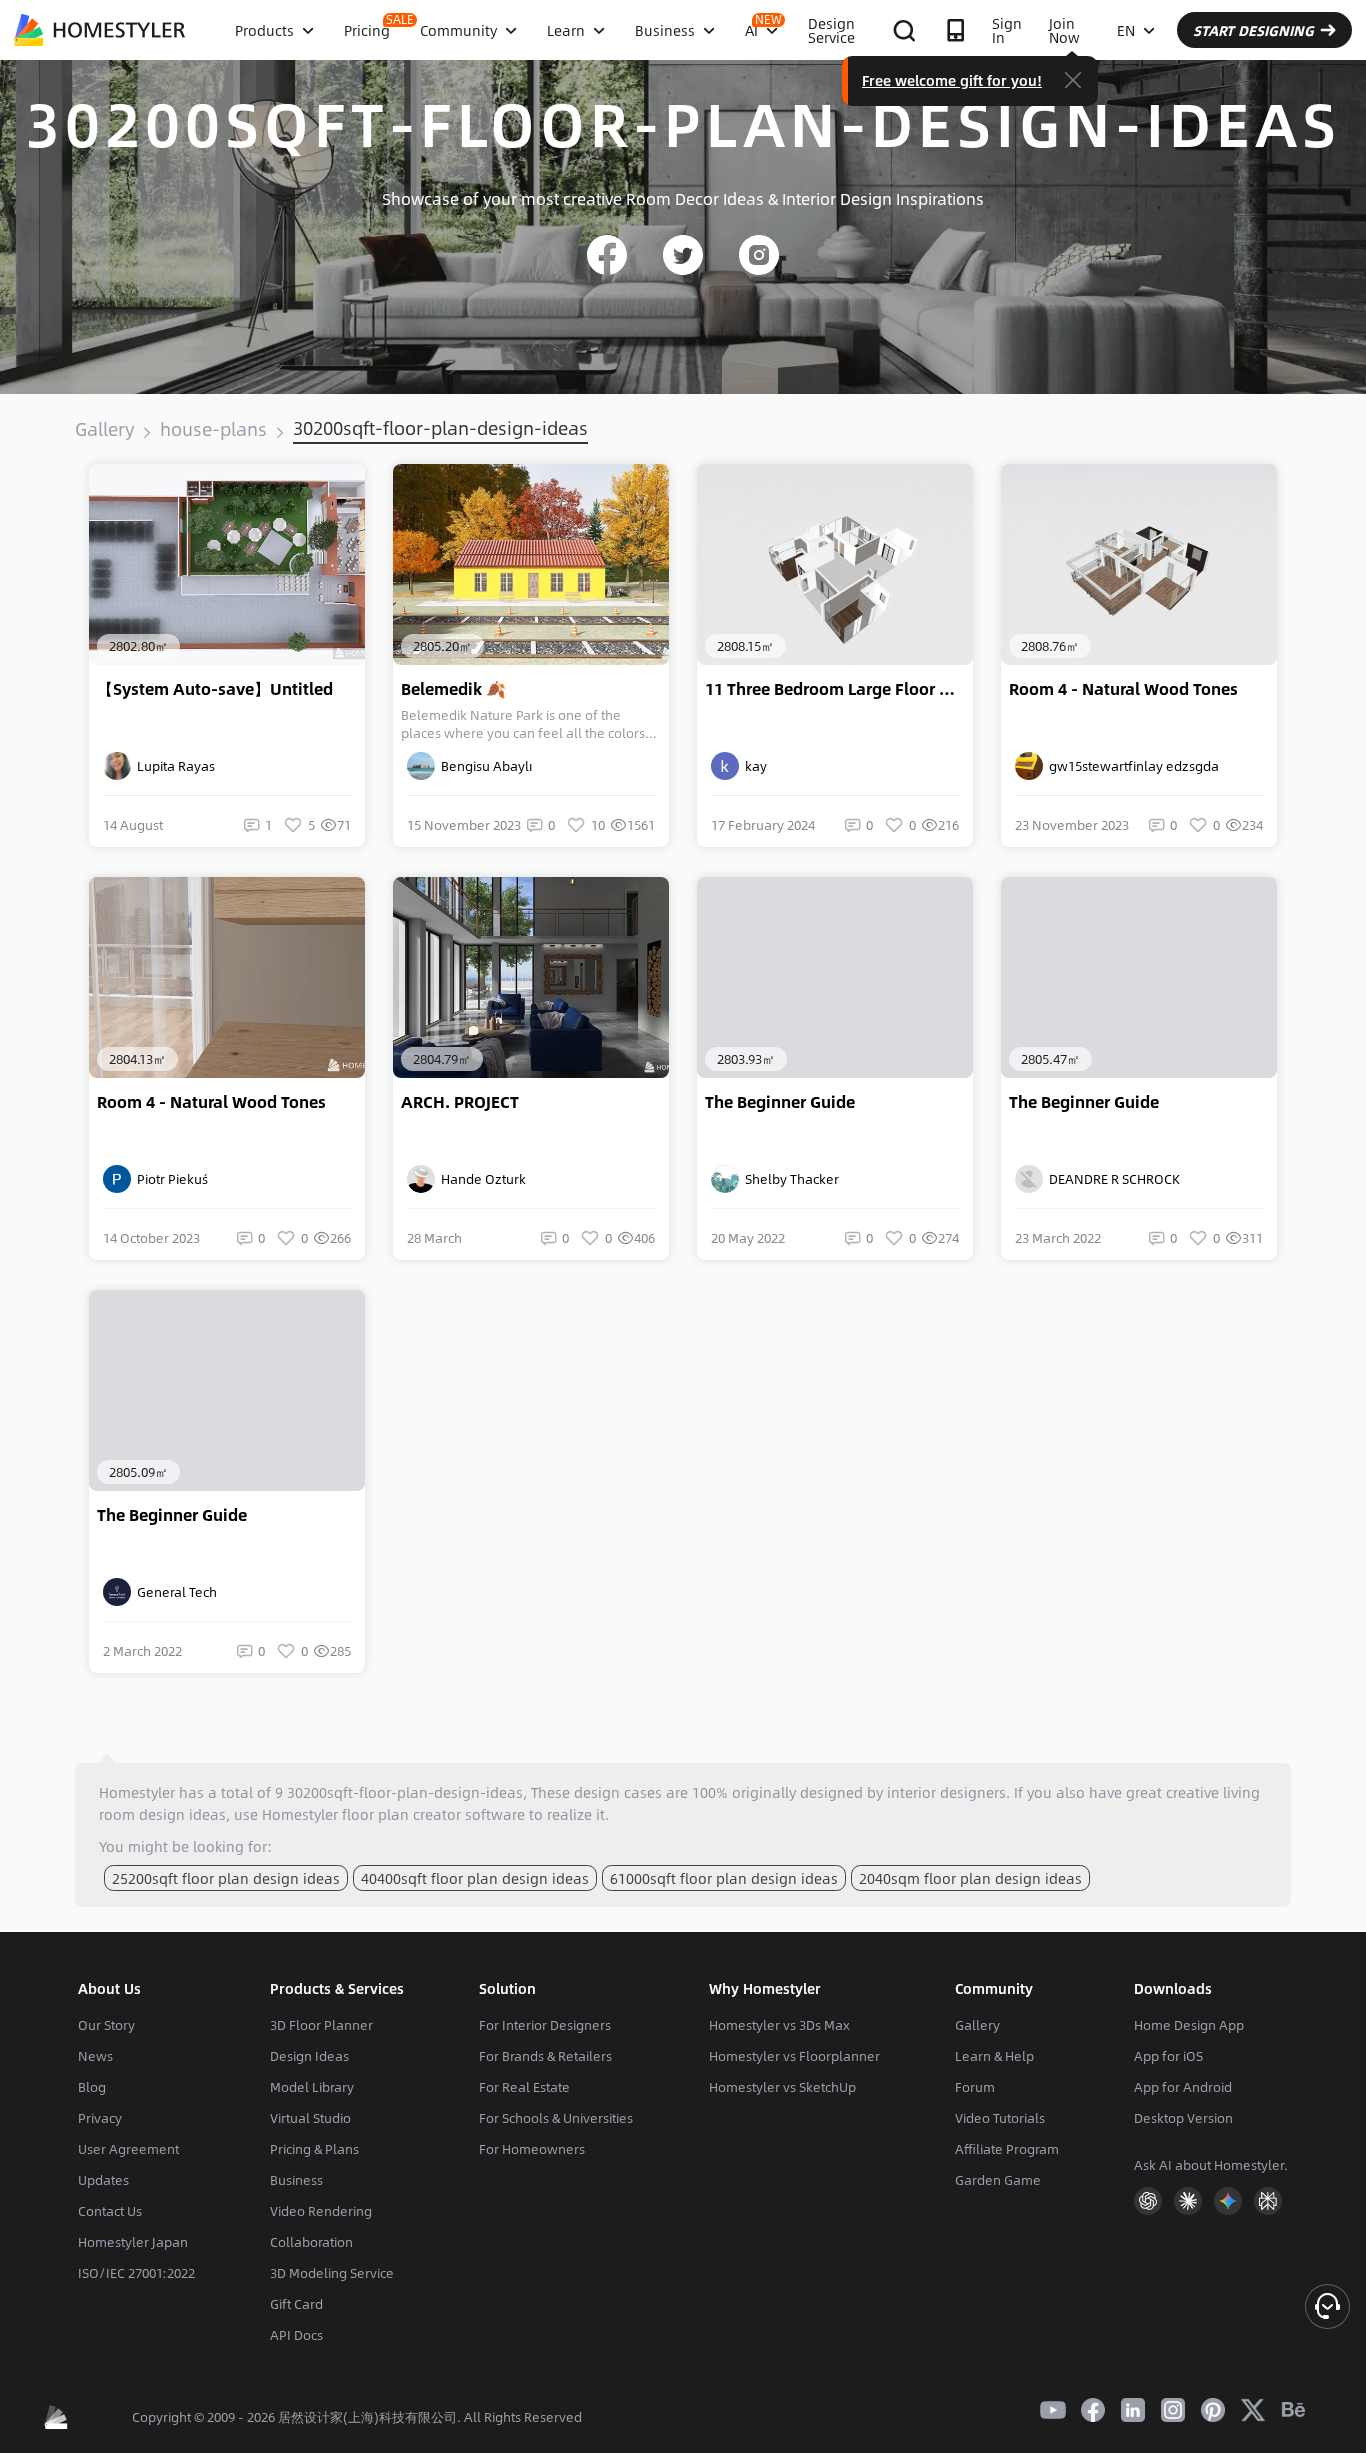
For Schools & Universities (556, 2118)
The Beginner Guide (780, 1102)
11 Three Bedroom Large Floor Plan (839, 689)
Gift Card (296, 2304)
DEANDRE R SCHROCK (1111, 1179)
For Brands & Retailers (545, 2056)
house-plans (213, 429)
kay (753, 766)
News (95, 2056)
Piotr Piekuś (169, 1179)
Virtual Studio (310, 2118)
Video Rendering (321, 2211)
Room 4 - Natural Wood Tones (1123, 689)
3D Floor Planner (321, 2025)
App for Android (1183, 2087)
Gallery (104, 429)
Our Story (106, 2025)
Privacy (100, 2118)
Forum (975, 2087)
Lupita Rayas (173, 766)
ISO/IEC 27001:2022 (136, 2273)
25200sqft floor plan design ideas (226, 1878)
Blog (92, 2087)
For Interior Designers (545, 2025)
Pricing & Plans (314, 2149)
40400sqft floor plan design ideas (475, 1878)
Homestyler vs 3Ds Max (779, 2025)
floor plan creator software (433, 1814)
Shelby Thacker (789, 1179)
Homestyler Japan (133, 2242)
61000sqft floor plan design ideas (724, 1878)
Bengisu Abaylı (483, 766)
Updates (103, 2180)
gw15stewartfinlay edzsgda (1131, 766)
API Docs (296, 2335)
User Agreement (128, 2149)
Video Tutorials (1000, 2118)
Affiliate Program (1007, 2149)
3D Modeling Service (332, 2273)
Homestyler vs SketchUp (782, 2087)
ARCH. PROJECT (460, 1102)
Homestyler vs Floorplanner (794, 2056)
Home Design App (1189, 2025)
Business (296, 2180)
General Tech (174, 1592)
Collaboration (311, 2242)
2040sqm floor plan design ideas (970, 1878)
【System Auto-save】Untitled (215, 689)
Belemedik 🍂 (453, 689)
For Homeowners (532, 2149)
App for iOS (1168, 2056)
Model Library (312, 2087)
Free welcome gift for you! (952, 80)
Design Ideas (309, 2056)
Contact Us (110, 2211)
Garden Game (998, 2180)
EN (1126, 30)
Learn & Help (994, 2056)
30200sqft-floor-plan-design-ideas (440, 428)
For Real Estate (524, 2087)
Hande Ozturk (480, 1179)
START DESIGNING (1253, 30)
